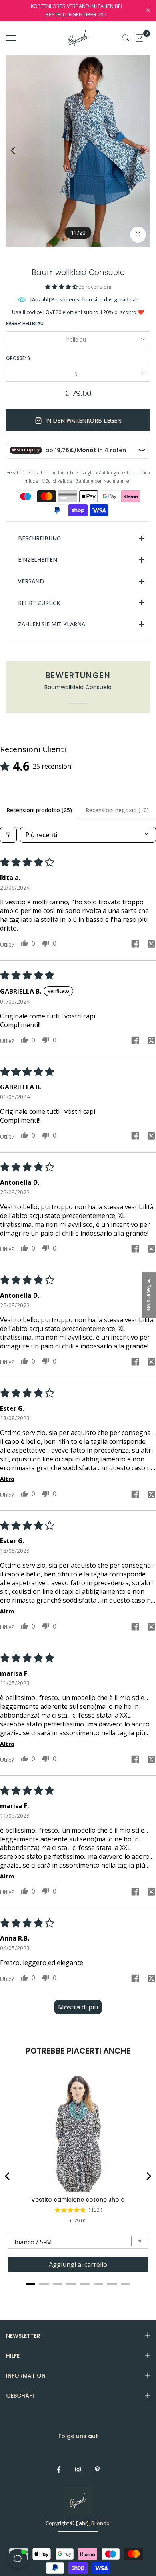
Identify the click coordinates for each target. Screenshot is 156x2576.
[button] (62, 287)
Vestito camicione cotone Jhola (78, 2200)
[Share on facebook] (135, 945)
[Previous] (19, 151)
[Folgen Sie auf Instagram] (78, 2469)
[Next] (137, 151)
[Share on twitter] (151, 945)
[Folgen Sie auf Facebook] (59, 2469)
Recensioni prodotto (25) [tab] (39, 810)
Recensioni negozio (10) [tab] (117, 810)
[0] (140, 38)
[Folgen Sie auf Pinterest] (97, 2469)
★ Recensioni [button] (149, 1295)
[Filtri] (8, 835)
